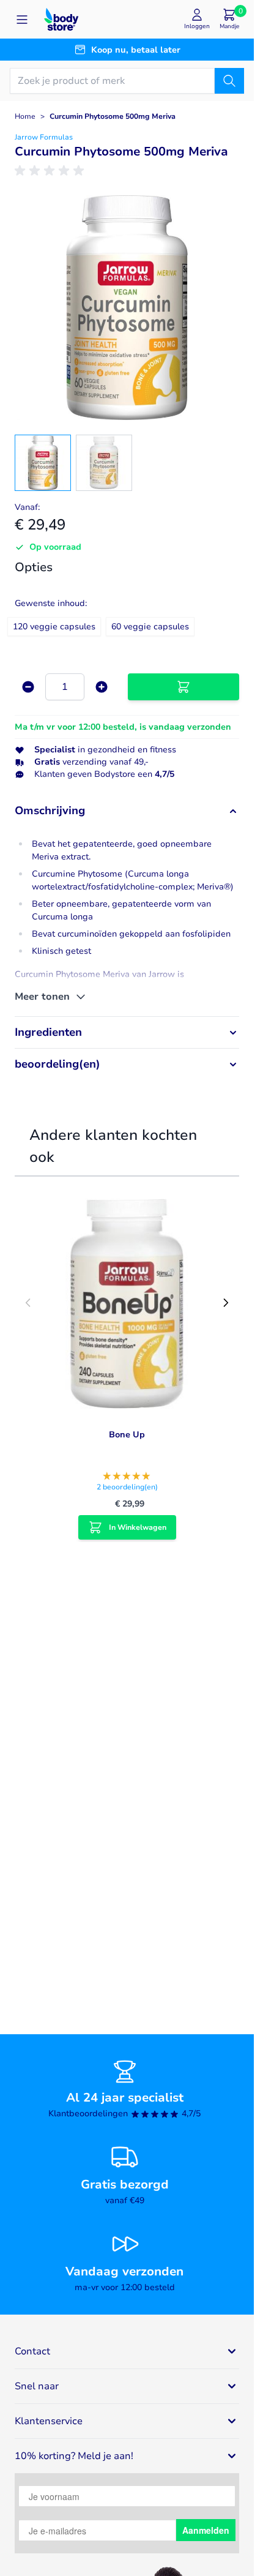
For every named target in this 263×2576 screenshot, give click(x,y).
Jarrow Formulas (44, 137)
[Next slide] (226, 1303)
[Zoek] (229, 81)
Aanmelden (206, 2530)
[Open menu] (22, 20)
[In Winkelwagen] (183, 687)
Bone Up (127, 1435)
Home (25, 116)
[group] (51, 171)
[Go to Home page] (61, 19)
